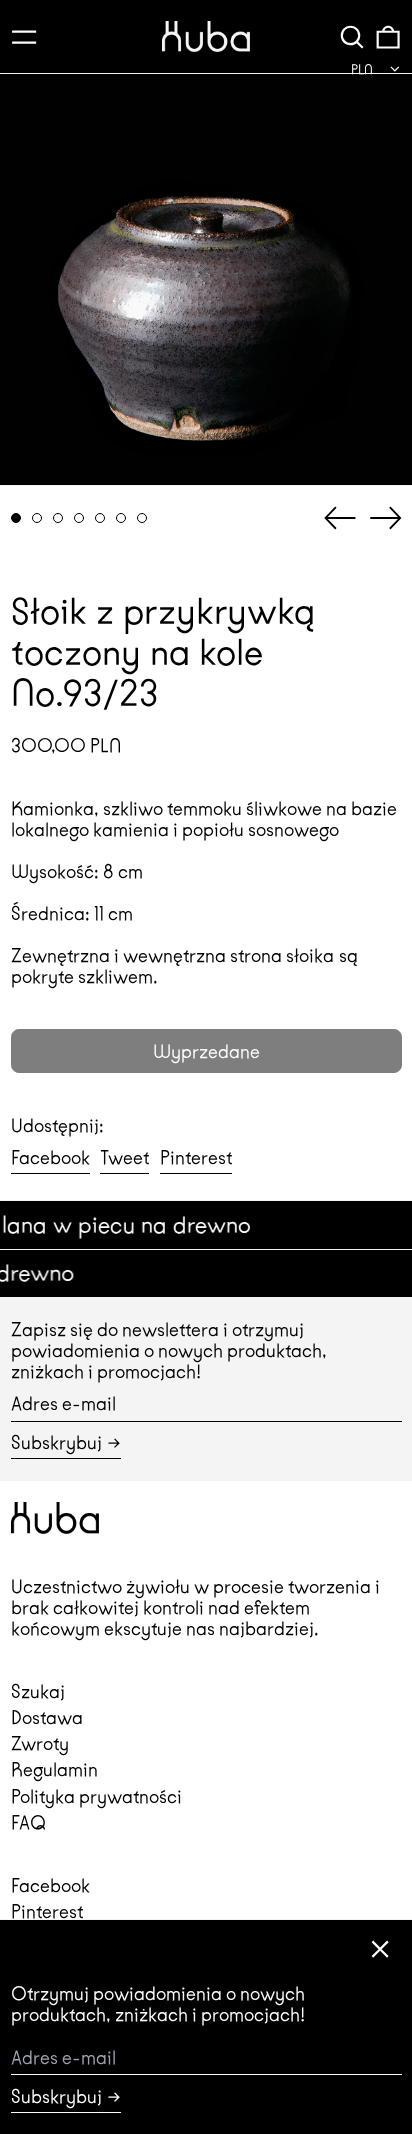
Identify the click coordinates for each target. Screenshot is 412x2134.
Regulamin (54, 1769)
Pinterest (47, 1911)
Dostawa (47, 1717)
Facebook (50, 1885)
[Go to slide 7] (142, 518)
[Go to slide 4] (79, 518)
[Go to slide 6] (121, 518)
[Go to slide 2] (37, 518)
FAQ (28, 1822)
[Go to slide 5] (100, 518)
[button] (352, 36)
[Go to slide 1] (16, 518)
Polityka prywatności (96, 1796)
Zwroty (40, 1743)
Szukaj (38, 1691)
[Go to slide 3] (58, 518)
